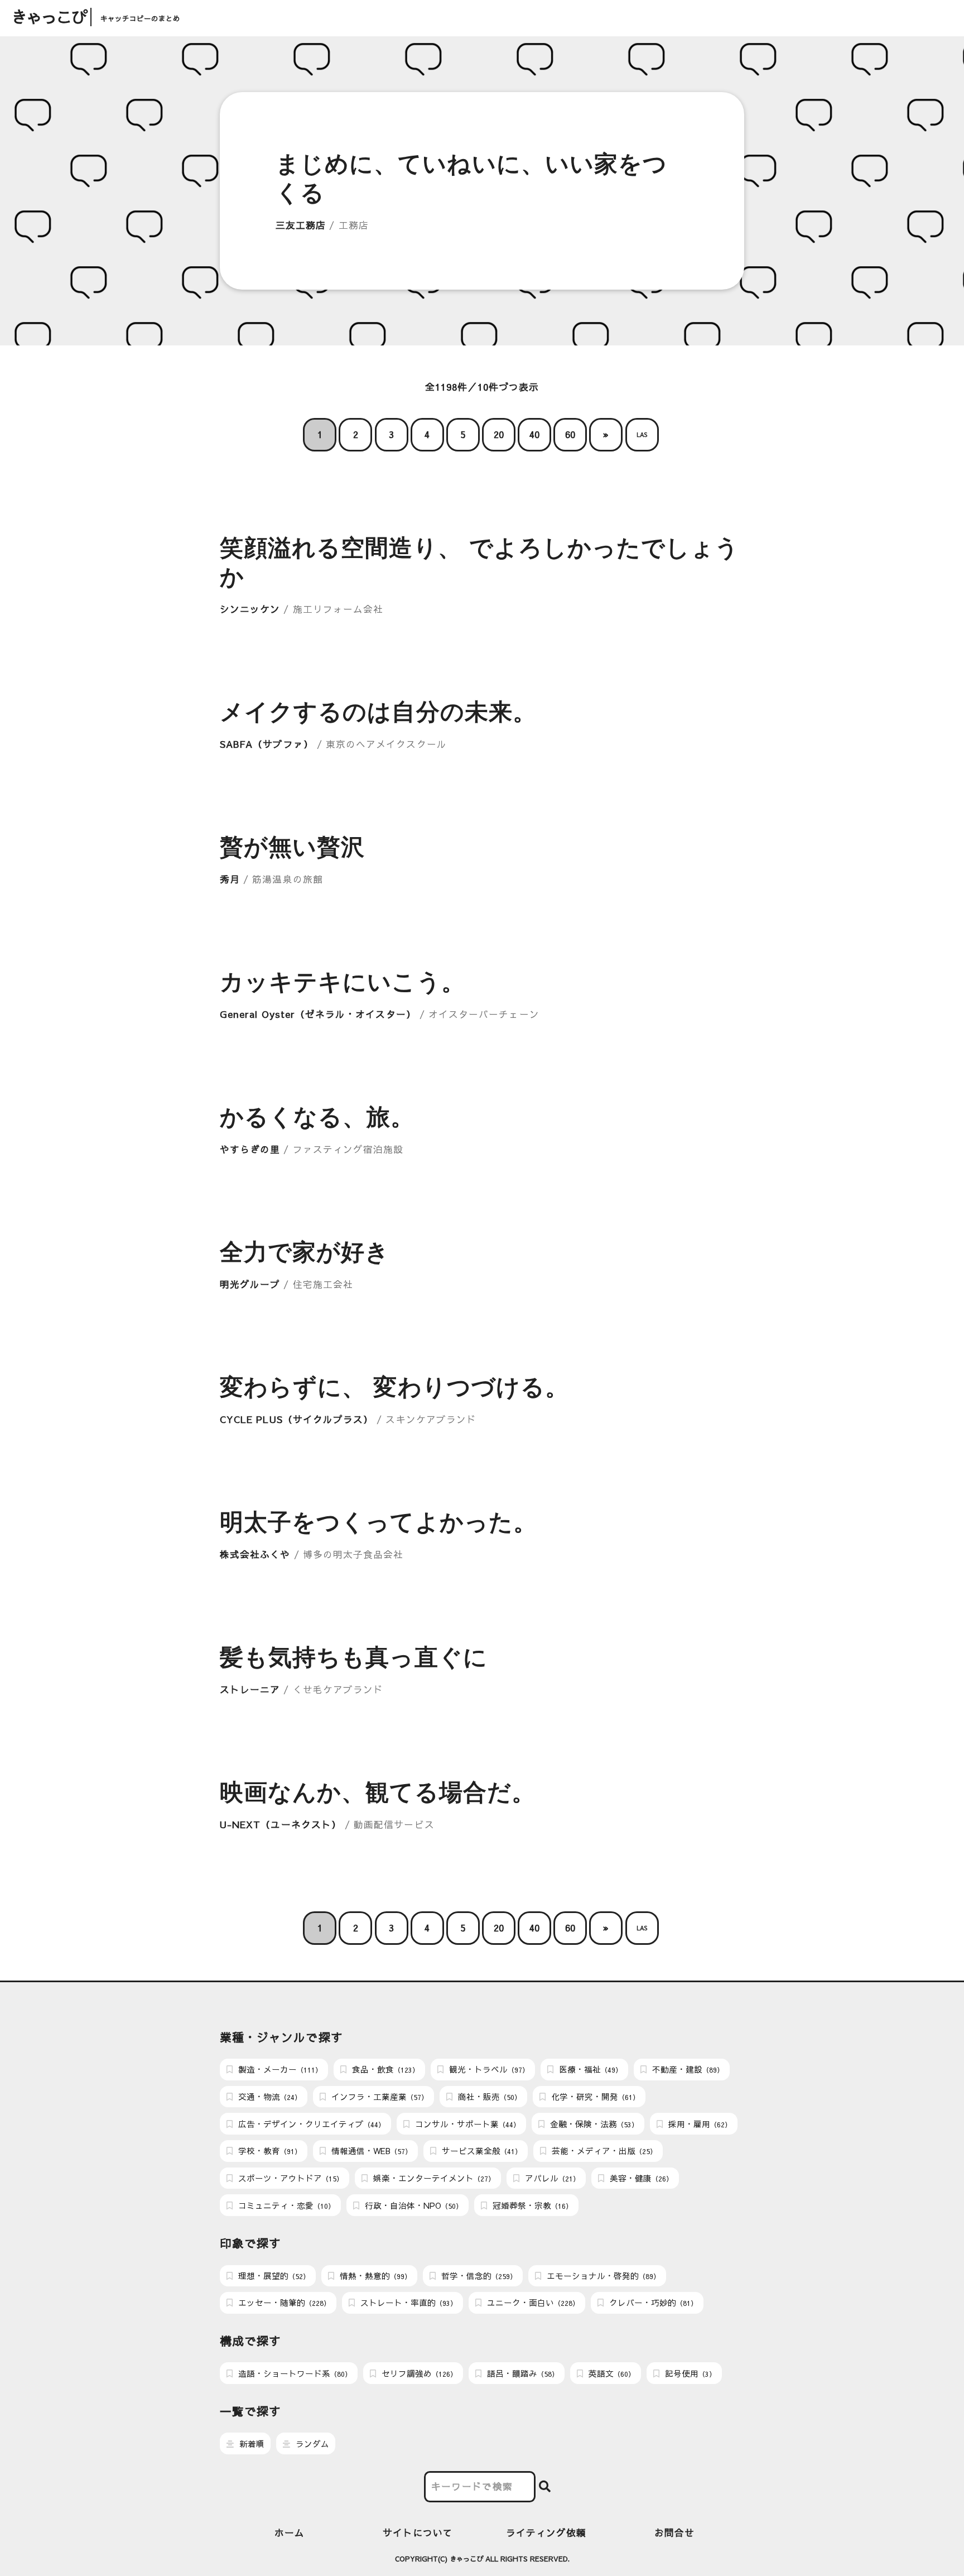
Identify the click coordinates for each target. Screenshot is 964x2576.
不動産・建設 (687, 2069)
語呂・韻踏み (522, 2373)
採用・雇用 (699, 2124)
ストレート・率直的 (408, 2303)
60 (570, 434)
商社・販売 (488, 2097)
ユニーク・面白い (532, 2303)
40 (534, 434)
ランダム (311, 2444)
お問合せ (674, 2533)
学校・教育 (269, 2151)
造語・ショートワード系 (294, 2373)
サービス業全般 (481, 2151)
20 (499, 434)
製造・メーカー (279, 2069)
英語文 (611, 2373)
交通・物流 (269, 2097)
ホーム (290, 2533)
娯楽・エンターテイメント (433, 2178)
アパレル (551, 2178)
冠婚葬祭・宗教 (531, 2205)
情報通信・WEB (370, 2151)
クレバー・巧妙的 (652, 2303)
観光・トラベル (488, 2069)
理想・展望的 (273, 2276)
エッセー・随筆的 (283, 2303)
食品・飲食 (384, 2069)
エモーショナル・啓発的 (602, 2276)
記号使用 (689, 2373)
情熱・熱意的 (374, 2276)
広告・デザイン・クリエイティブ (310, 2124)
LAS (642, 434)
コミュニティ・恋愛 (285, 2205)
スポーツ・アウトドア (290, 2178)
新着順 (251, 2444)
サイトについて (418, 2533)
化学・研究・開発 (594, 2097)
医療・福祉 (589, 2069)
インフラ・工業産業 (379, 2097)
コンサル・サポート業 (466, 2124)
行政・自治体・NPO (413, 2205)
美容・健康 (640, 2178)
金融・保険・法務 (593, 2124)
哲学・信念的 (478, 2276)
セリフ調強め (418, 2373)
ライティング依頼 (546, 2533)
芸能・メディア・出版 (603, 2151)
